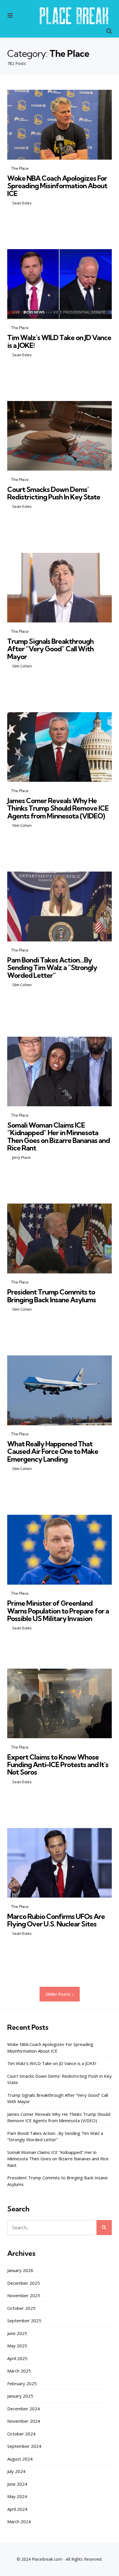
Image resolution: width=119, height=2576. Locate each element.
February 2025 (22, 2383)
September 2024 (24, 2446)
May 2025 (17, 2346)
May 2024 (17, 2496)
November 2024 (24, 2421)
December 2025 (24, 2283)
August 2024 (20, 2459)
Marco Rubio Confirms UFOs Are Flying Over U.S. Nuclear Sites (56, 1920)
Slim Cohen (22, 666)
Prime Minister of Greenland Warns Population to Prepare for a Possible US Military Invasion (58, 1611)
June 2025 (17, 2333)
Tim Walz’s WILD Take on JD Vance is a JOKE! (59, 341)
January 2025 (20, 2396)
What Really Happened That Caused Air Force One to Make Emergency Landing (53, 1451)
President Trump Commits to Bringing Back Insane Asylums (52, 1296)
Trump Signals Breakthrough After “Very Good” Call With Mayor (50, 649)
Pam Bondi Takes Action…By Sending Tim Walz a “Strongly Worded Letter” (52, 968)
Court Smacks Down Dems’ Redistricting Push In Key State (54, 493)
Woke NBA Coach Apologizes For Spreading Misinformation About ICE (57, 186)
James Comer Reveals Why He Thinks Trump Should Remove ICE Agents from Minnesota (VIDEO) (58, 808)
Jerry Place (21, 1157)
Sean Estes (22, 203)
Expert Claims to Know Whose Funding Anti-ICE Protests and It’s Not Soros (58, 1765)
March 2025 (19, 2371)
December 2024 (24, 2409)
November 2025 (24, 2295)
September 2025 (24, 2321)
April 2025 (17, 2358)
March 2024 (19, 2521)
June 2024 (17, 2484)
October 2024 (21, 2434)
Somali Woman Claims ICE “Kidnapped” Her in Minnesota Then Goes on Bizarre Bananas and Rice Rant (58, 1136)
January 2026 (20, 2270)
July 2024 (16, 2471)
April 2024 (17, 2509)
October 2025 (21, 2308)
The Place (20, 168)
